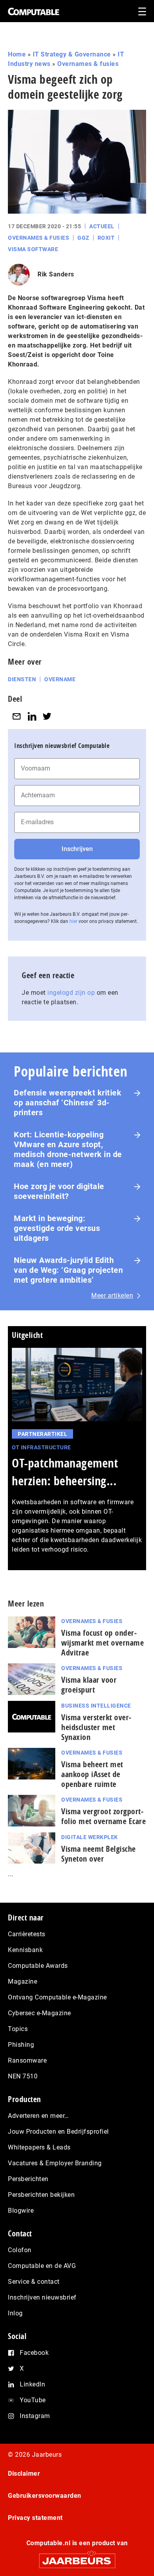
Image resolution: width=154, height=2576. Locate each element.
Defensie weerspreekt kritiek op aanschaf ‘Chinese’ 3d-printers (68, 1103)
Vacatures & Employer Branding (55, 2163)
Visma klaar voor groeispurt (89, 1685)
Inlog (15, 2313)
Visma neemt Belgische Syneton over (99, 1854)
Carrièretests (27, 1934)
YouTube (33, 2400)
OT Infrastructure (41, 1447)
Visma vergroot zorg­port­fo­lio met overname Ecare (103, 1816)
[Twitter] (47, 717)
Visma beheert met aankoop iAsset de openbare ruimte (92, 1774)
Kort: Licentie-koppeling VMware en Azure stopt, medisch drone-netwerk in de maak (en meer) (68, 1149)
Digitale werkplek (90, 1837)
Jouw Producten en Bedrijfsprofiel (58, 2132)
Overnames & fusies (88, 64)
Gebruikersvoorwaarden (45, 2496)
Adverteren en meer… (38, 2116)
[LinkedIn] (32, 717)
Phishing (21, 2045)
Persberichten (28, 2179)
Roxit (106, 238)
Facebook (34, 2353)
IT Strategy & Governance (72, 54)
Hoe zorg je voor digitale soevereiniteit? (59, 1191)
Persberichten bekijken (41, 2195)
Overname (60, 679)
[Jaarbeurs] (77, 2557)
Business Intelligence (96, 1706)
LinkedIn (32, 2384)
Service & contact (34, 2282)
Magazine (23, 1981)
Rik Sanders (56, 274)
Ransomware (27, 2060)
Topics (18, 2029)
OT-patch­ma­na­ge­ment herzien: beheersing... (65, 1472)
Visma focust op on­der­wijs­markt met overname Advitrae (102, 1643)
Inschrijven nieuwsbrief (42, 2297)
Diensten (22, 679)
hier (73, 921)
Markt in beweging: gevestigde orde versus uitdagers (57, 1228)
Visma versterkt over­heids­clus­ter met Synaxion (96, 1727)
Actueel (102, 226)
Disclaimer (24, 2474)
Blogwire (21, 2211)
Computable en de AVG (42, 2266)
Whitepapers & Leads (39, 2147)
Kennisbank (25, 1950)
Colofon (20, 2250)
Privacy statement (35, 2518)
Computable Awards (38, 1966)
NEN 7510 (23, 2076)
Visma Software (33, 249)
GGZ (83, 238)
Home (17, 54)
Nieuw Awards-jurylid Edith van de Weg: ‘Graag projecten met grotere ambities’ (68, 1270)
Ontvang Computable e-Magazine (57, 1997)
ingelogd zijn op (71, 993)
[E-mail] (17, 717)
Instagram (35, 2416)
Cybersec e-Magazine (39, 2013)
